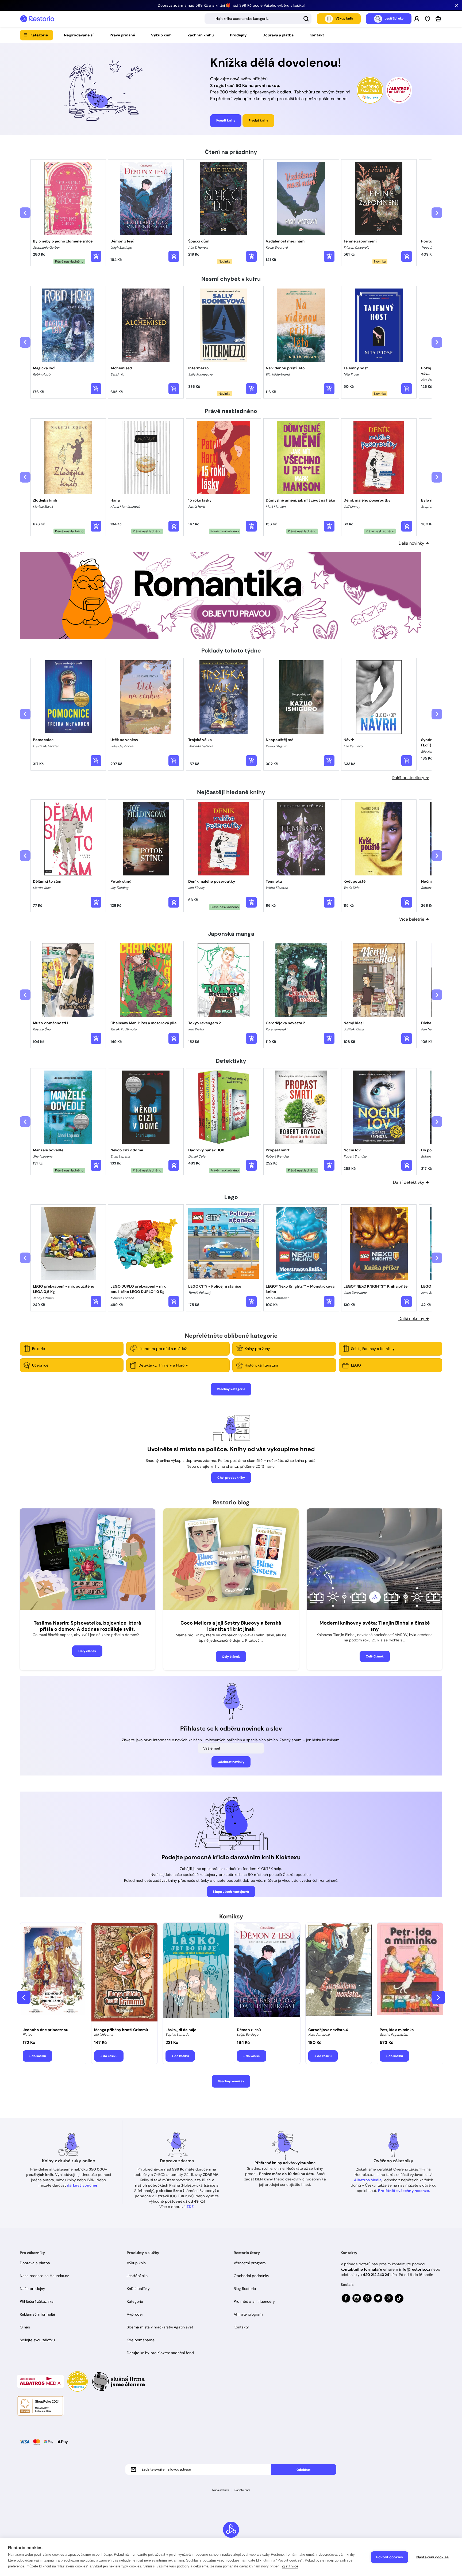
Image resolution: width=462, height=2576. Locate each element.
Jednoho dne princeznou (46, 2030)
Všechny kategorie (231, 1389)
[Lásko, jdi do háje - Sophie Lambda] (196, 1974)
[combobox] (258, 19)
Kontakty (241, 2327)
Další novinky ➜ (414, 543)
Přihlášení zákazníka (37, 2301)
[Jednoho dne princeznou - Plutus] (53, 1974)
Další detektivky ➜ (411, 1182)
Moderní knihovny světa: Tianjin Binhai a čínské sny (375, 1626)
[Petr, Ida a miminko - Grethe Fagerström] (410, 1974)
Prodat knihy (258, 120)
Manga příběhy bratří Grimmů (121, 2030)
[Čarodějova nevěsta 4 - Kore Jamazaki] (339, 1974)
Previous (24, 1997)
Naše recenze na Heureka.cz (44, 2276)
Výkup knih (161, 35)
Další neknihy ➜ (414, 1319)
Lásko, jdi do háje (181, 2030)
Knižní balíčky (138, 2289)
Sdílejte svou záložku (37, 2340)
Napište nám (242, 2490)
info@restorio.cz (415, 2269)
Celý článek (87, 1651)
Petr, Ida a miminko (397, 2030)
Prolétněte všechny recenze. (404, 2191)
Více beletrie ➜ (414, 919)
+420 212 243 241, (376, 2275)
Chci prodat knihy (231, 1478)
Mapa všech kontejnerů (231, 1892)
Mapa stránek (221, 2490)
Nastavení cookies (432, 2557)
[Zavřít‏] (457, 5)
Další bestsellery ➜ (410, 778)
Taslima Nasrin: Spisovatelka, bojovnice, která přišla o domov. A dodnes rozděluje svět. (87, 1626)
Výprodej (135, 2314)
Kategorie (39, 35)
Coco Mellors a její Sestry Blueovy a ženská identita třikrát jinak (231, 1626)
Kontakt (317, 35)
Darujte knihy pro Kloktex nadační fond (160, 2353)
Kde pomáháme (141, 2340)
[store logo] (37, 19)
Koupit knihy (226, 120)
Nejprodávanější (79, 35)
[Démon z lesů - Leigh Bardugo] (267, 1974)
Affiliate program (248, 2314)
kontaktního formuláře (361, 2269)
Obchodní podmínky (251, 2276)
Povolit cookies (390, 2557)
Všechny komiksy (231, 2081)
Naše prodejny (32, 2289)
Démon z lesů (249, 2030)
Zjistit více (290, 2566)
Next (438, 1997)
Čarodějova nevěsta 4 (328, 2030)
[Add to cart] (96, 256)
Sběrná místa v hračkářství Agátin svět (160, 2327)
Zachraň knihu (201, 35)
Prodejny (238, 35)
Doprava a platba (278, 35)
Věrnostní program (250, 2263)
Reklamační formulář (38, 2314)
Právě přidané (122, 35)
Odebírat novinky (231, 1762)
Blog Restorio (245, 2289)
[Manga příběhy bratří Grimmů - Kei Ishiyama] (124, 1974)
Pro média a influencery (254, 2301)
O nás (25, 2327)
